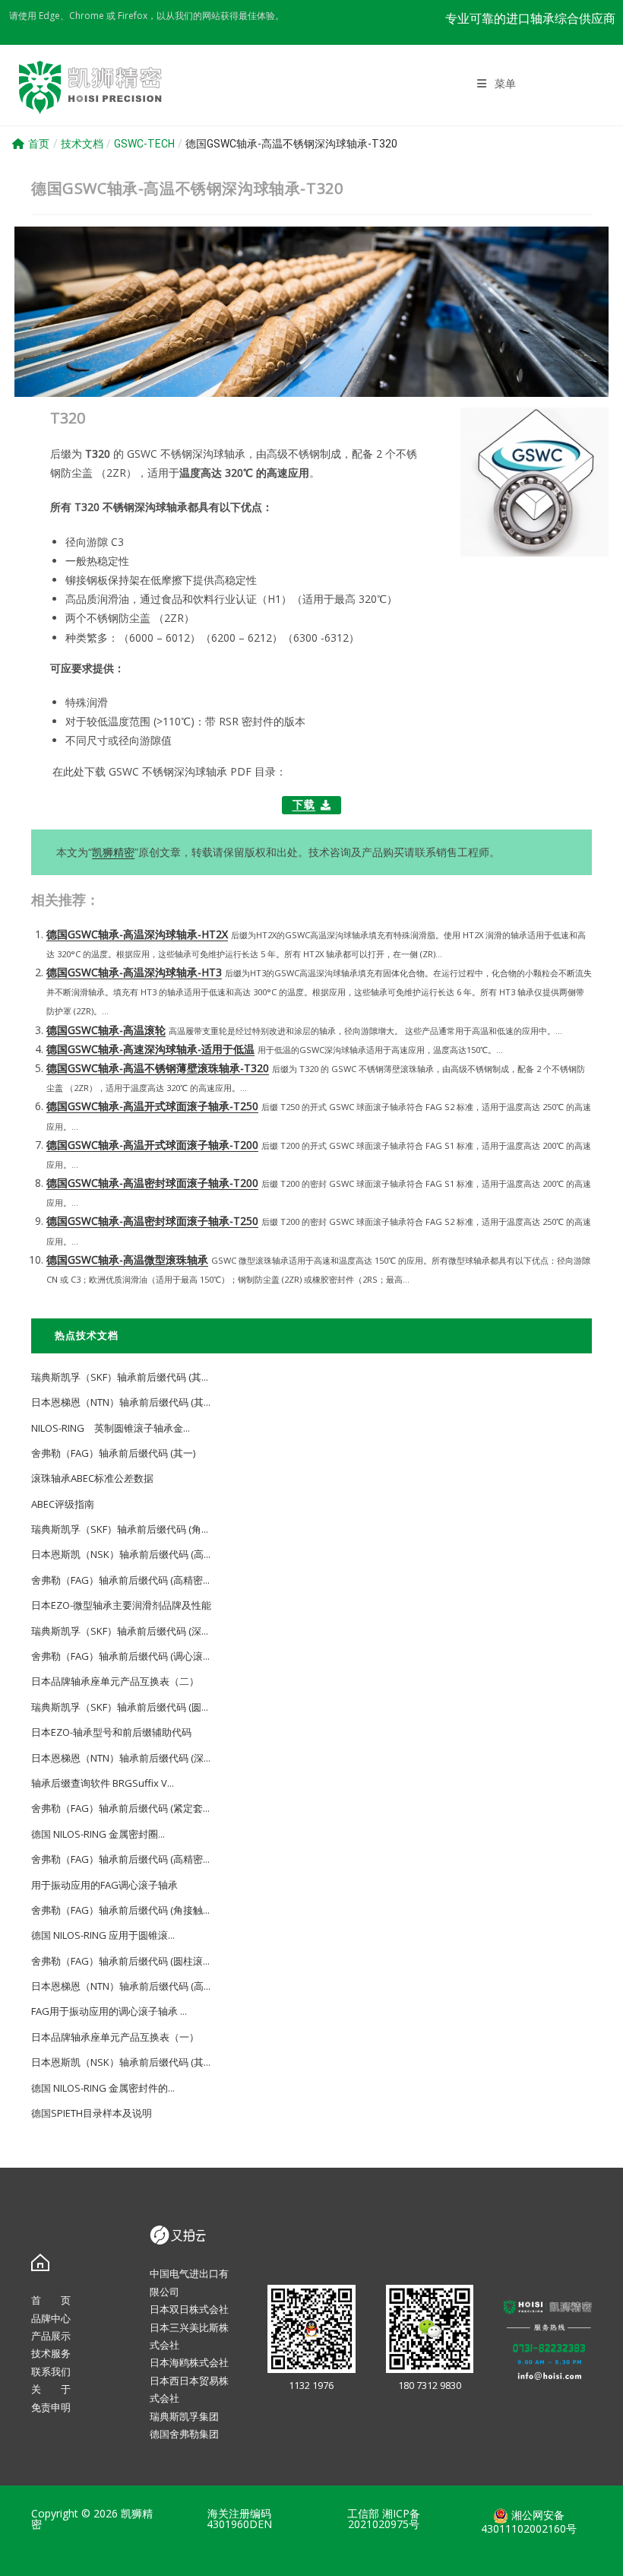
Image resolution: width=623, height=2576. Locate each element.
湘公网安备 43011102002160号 (529, 2522)
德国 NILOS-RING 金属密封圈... (98, 1834)
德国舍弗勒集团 (184, 2434)
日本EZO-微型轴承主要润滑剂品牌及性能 (121, 1605)
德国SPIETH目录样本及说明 (92, 2113)
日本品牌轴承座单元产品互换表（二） (115, 1681)
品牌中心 (51, 2318)
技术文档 (82, 144)
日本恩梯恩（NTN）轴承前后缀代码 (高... (121, 1986)
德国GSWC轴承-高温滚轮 (106, 1030)
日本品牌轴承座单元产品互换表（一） (115, 2037)
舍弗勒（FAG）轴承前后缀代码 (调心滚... (120, 1656)
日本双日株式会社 (189, 2309)
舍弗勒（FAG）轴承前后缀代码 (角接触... (120, 1910)
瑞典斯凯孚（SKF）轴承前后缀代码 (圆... (120, 1707)
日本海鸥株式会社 (189, 2362)
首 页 (51, 2300)
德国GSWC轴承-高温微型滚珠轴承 (127, 1259)
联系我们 (51, 2371)
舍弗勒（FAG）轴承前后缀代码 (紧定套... (120, 1808)
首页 (39, 144)
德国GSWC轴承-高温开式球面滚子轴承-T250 (152, 1106)
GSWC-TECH (144, 144)
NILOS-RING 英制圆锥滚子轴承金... (111, 1428)
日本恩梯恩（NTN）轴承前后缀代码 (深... (121, 1758)
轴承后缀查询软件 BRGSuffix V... (103, 1783)
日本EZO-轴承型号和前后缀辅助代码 (111, 1732)
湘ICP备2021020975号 (384, 2519)
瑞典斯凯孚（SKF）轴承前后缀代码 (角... (120, 1529)
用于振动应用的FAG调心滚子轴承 (104, 1885)
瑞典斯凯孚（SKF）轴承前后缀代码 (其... (120, 1377)
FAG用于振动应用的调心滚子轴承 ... (109, 2011)
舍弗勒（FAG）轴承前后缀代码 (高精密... (120, 1580)
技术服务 (51, 2353)
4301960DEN (239, 2524)
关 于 (51, 2389)
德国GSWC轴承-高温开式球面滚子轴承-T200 (152, 1145)
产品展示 (51, 2336)
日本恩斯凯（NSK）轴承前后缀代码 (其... (121, 2062)
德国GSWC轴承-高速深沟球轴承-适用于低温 (150, 1049)
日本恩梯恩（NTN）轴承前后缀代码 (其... (121, 1402)
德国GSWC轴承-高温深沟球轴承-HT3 (134, 972)
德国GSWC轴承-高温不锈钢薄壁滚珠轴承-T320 (158, 1068)
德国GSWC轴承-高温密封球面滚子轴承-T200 (152, 1183)
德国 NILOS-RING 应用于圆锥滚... (103, 1935)
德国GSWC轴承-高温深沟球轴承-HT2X (137, 934)
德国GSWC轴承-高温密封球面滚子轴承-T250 (152, 1221)
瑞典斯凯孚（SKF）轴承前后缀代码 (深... (120, 1631)
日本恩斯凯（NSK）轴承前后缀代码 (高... (121, 1554)
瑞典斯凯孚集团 (184, 2416)
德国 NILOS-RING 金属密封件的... (103, 2088)
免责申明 (51, 2407)
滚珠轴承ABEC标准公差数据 (92, 1478)
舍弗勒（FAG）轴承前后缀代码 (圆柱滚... (120, 1961)
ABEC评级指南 (63, 1504)
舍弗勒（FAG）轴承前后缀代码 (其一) (113, 1453)
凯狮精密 (113, 852)
